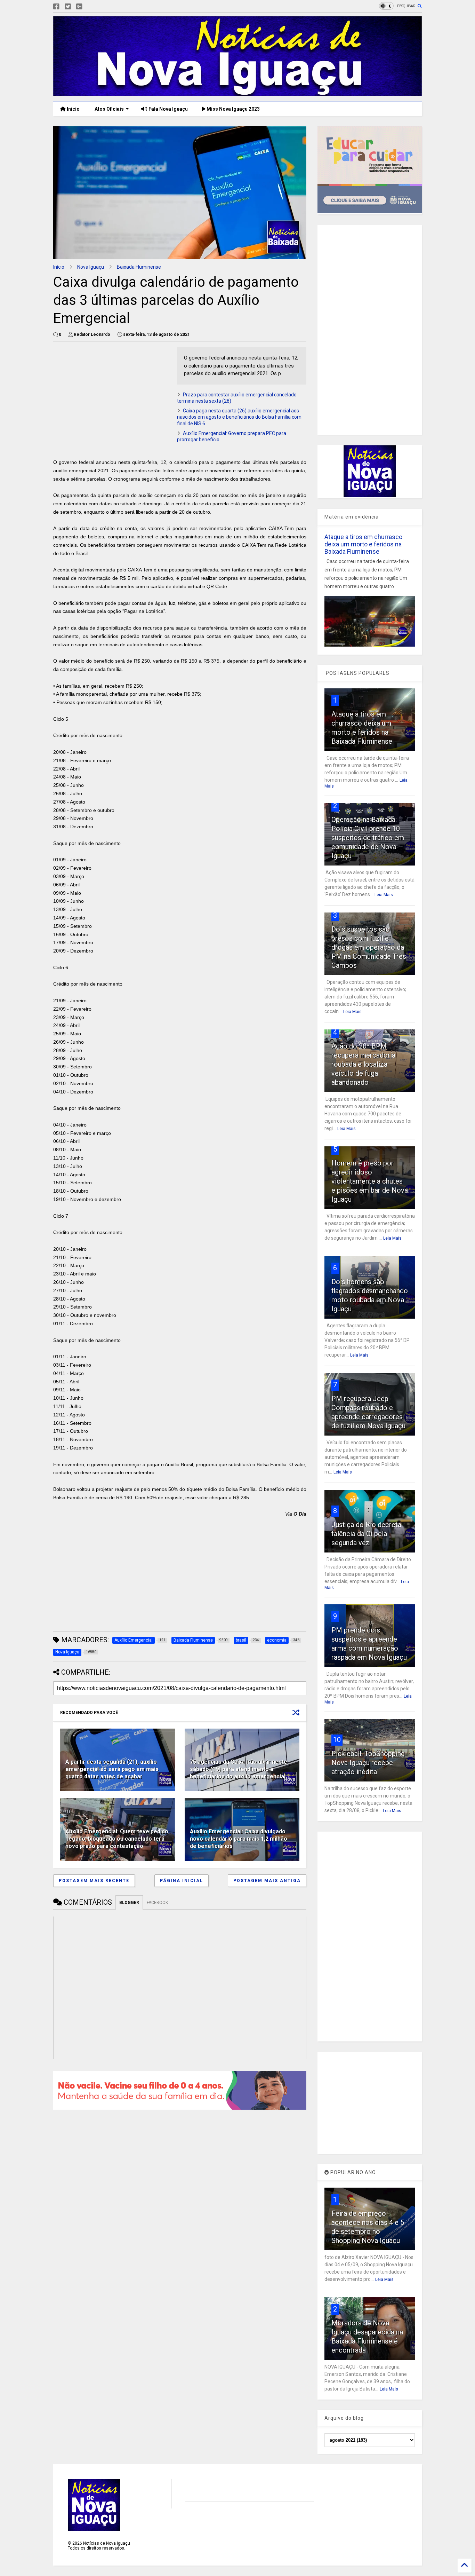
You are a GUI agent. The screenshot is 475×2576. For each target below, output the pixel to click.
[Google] (79, 7)
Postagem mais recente (94, 1881)
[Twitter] (68, 7)
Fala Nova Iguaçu (168, 109)
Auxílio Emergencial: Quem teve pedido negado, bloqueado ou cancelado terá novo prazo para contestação (117, 1839)
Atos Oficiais (109, 109)
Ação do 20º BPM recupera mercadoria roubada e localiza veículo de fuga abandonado (363, 1064)
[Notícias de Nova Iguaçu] (237, 93)
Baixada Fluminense (139, 267)
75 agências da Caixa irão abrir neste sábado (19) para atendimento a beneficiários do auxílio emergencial (239, 1769)
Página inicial (182, 1881)
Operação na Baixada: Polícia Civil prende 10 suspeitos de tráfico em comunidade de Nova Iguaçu (368, 838)
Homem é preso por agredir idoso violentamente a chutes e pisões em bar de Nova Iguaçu (370, 1181)
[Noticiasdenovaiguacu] (90, 7)
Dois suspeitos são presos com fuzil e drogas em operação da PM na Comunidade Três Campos (369, 947)
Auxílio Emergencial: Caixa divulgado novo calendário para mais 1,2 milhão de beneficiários (239, 1839)
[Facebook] (56, 7)
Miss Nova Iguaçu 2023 (233, 109)
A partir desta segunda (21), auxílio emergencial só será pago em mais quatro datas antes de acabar (112, 1769)
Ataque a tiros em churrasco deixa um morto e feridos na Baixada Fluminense (363, 544)
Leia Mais (384, 895)
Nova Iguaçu (91, 267)
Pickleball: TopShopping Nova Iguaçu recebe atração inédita (368, 1763)
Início (73, 109)
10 (337, 1740)
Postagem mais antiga (267, 1881)
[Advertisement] (112, 396)
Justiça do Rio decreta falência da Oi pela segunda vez (366, 1534)
